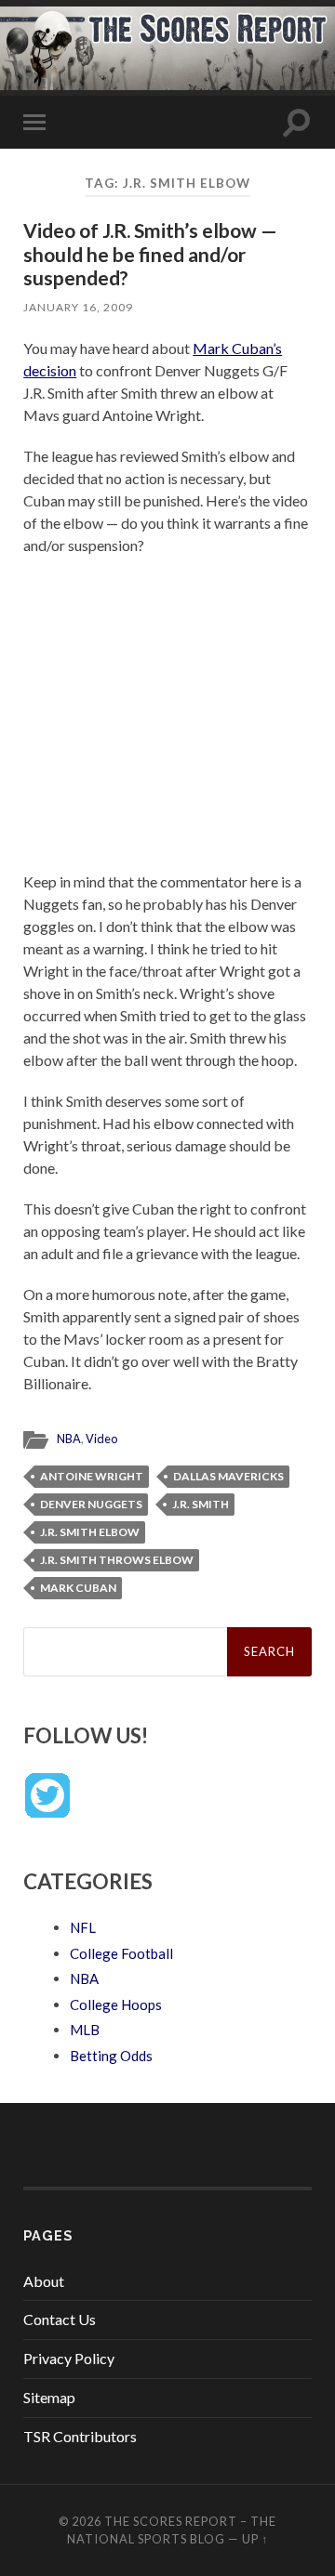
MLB (85, 2030)
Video (101, 1439)
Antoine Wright (92, 1476)
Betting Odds (111, 2056)
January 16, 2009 (78, 307)
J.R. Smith (201, 1504)
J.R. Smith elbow (90, 1532)
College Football (121, 1953)
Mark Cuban (78, 1588)
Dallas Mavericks (228, 1476)
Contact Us (60, 2319)
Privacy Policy (69, 2358)
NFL (83, 1927)
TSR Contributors (80, 2436)
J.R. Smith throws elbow (117, 1560)
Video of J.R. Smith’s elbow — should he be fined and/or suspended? (150, 253)
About (44, 2281)
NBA (69, 1439)
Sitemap (49, 2397)
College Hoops (116, 2004)
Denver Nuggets (91, 1504)
